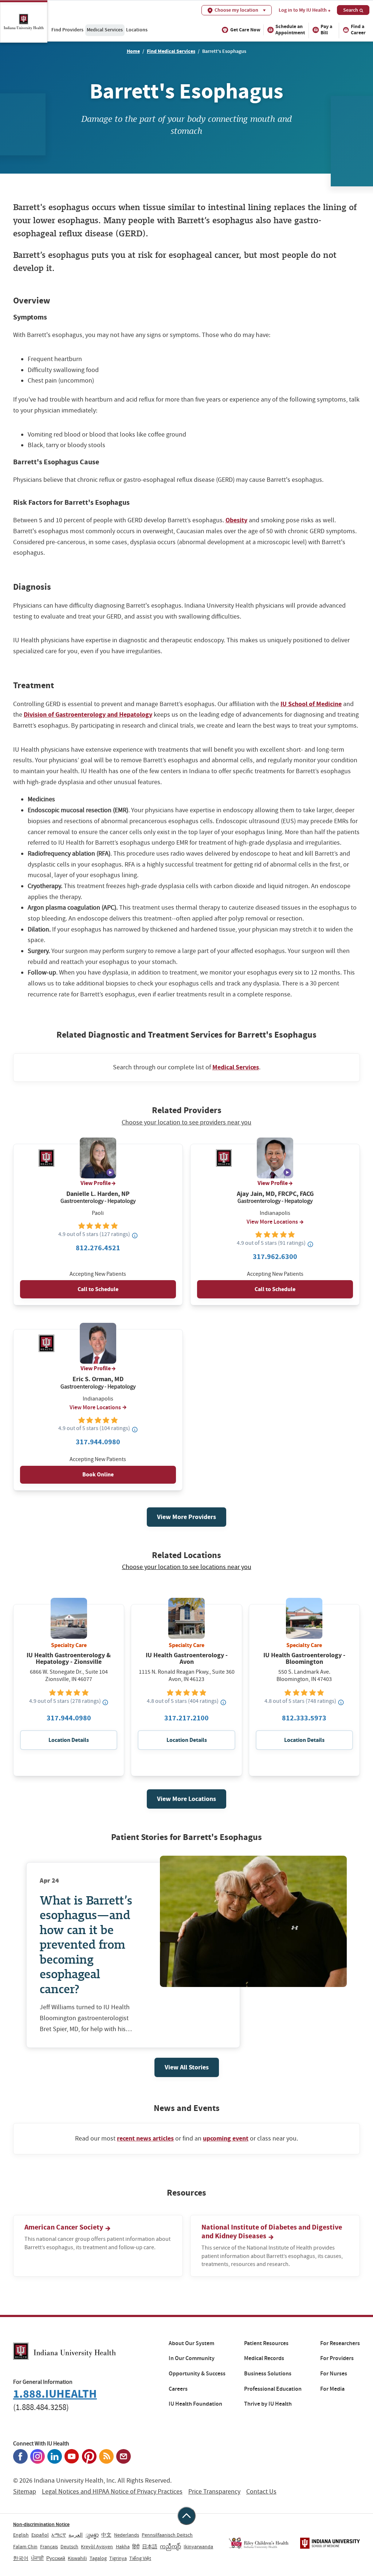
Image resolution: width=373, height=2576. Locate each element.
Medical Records (264, 2358)
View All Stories (187, 2067)
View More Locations (272, 1222)
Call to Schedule (98, 1289)
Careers (178, 2389)
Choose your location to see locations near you (187, 1567)
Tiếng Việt (140, 2558)
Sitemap (25, 2492)
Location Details (69, 1740)
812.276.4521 (98, 1248)
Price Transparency (214, 2492)
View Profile (96, 1183)
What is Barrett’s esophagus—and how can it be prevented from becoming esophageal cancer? (86, 1944)
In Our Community (192, 2358)
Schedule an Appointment (290, 30)
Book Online (98, 1474)
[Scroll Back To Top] (186, 2516)
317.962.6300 (275, 1257)
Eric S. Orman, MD (98, 1379)
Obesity (236, 520)
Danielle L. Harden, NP (98, 1194)
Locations (137, 30)
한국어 (21, 2558)
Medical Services (105, 30)
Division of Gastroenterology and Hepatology (88, 714)
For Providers (337, 2358)
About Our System (191, 2343)
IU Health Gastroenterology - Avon (187, 1658)
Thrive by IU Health (268, 2404)
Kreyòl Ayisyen (97, 2546)
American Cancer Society (64, 2227)
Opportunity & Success (197, 2374)
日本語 (150, 2546)
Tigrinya (118, 2558)
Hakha (123, 2546)
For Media (332, 2389)
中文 (106, 2535)
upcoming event (226, 2138)
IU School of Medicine (311, 704)
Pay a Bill (326, 30)
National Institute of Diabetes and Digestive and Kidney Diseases (272, 2232)
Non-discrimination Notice (41, 2524)
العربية (76, 2535)
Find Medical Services (171, 51)
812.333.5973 (304, 1718)
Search (351, 10)
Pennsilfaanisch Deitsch (167, 2535)
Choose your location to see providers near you (186, 1123)
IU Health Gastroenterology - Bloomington (304, 1658)
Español (40, 2535)
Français (49, 2546)
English (21, 2535)
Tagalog (98, 2558)
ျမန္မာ (92, 2535)
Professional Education (273, 2389)
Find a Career (358, 30)
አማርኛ (59, 2535)
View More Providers (186, 1517)
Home (133, 51)
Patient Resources (266, 2343)
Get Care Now (245, 30)
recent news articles (145, 2138)
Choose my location (236, 10)
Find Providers (67, 30)
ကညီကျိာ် (170, 2546)
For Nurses (334, 2374)
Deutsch (69, 2546)
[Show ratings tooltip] (135, 1235)
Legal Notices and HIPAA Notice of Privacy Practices (112, 2492)
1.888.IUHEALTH (55, 2394)
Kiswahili (77, 2558)
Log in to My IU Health (303, 10)
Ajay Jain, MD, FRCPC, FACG (275, 1194)
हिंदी (136, 2546)
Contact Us (261, 2492)
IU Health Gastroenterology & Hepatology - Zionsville (69, 1658)
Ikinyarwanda (198, 2546)
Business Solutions (268, 2374)
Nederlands (127, 2535)
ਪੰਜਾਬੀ (37, 2558)
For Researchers (340, 2343)
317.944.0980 (98, 1442)
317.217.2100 (186, 1718)
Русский (56, 2558)
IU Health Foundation (195, 2404)
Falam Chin (25, 2546)
